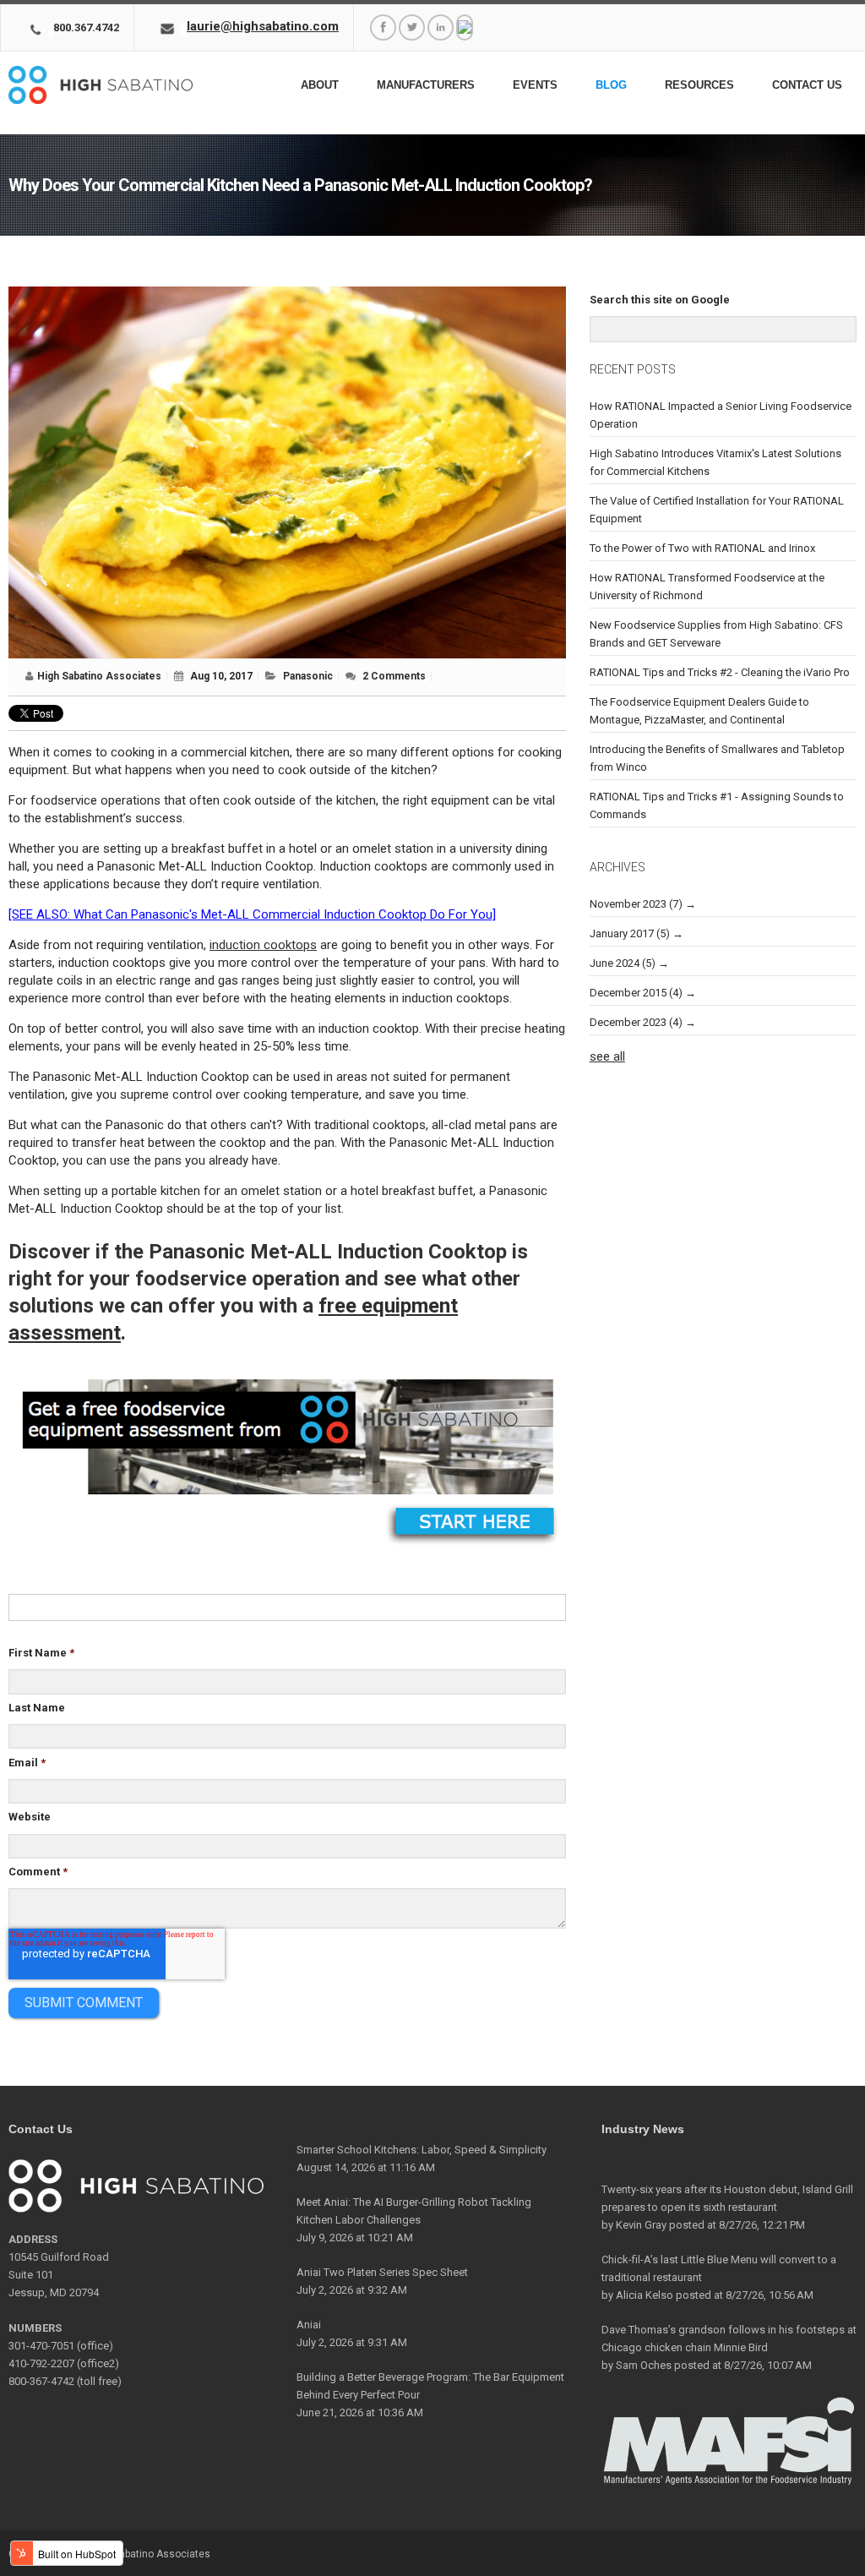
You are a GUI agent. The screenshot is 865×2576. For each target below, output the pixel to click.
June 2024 (623, 963)
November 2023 (636, 904)
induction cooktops (263, 945)
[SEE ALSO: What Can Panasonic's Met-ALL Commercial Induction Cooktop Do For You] (252, 914)
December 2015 (636, 993)
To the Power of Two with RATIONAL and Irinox (702, 548)
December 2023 (636, 1022)
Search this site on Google (660, 300)
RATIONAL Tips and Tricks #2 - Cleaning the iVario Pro (720, 672)
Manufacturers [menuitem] (426, 85)
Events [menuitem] (535, 85)
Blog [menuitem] (611, 85)
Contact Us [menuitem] (807, 85)
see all (607, 1056)
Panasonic (308, 676)
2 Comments (394, 676)
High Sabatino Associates (99, 676)
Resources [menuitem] (699, 85)
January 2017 (630, 933)
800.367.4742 (86, 27)
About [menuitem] (320, 85)
